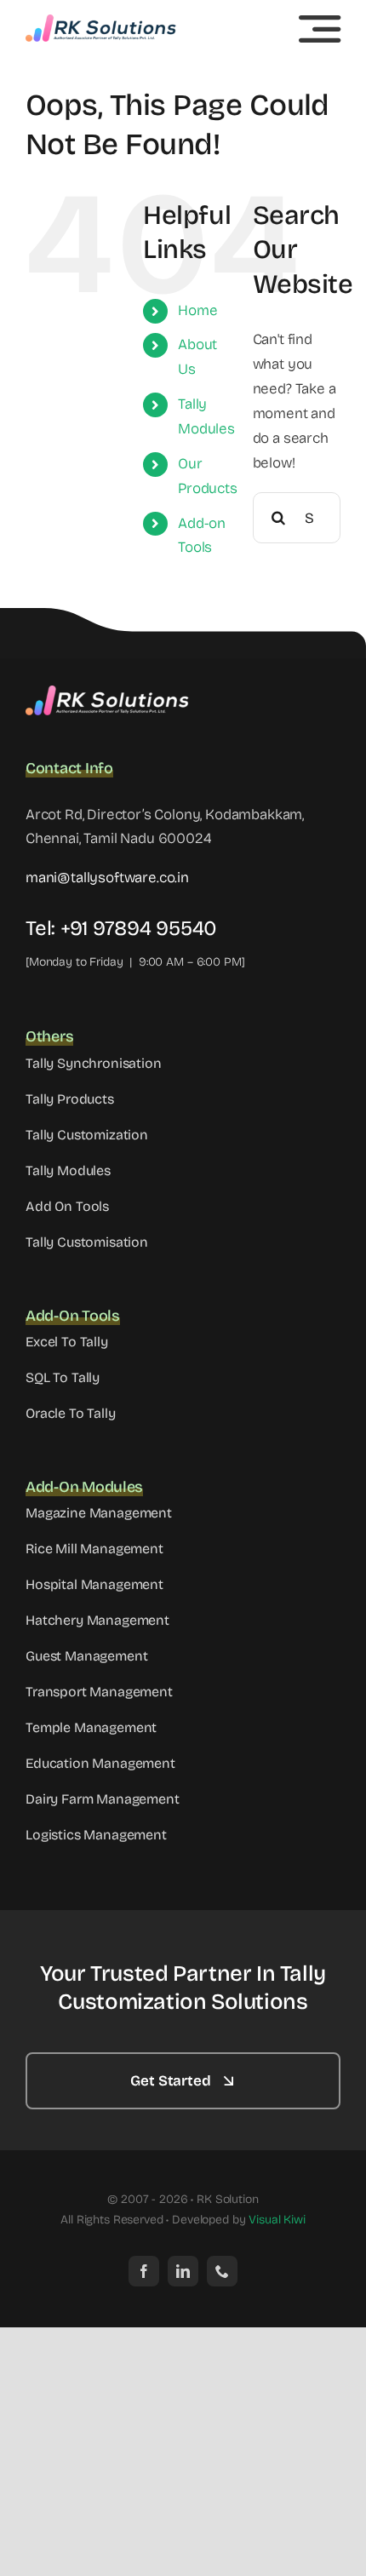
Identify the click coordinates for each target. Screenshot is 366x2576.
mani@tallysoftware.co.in (107, 878)
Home (197, 310)
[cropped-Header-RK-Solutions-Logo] (102, 22)
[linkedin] (183, 2271)
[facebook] (144, 2271)
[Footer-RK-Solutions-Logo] (111, 693)
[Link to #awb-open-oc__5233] (320, 29)
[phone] (222, 2271)
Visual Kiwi (277, 2220)
